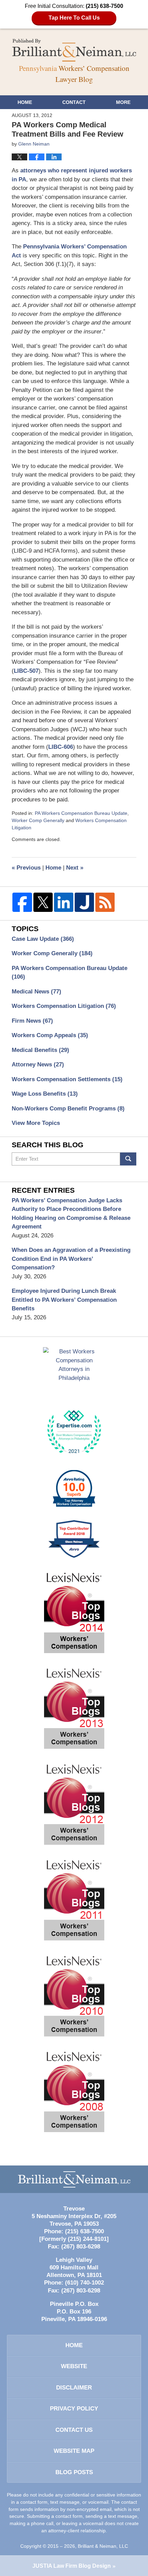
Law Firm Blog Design (72, 2566)
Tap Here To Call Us (74, 18)
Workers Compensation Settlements (67, 1079)
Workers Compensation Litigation (64, 1006)
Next (75, 868)
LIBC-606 (61, 747)
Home (25, 102)
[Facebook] (22, 902)
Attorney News (38, 1065)
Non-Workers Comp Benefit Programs (68, 1109)
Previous (26, 868)
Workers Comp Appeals (50, 1035)
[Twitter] (43, 902)
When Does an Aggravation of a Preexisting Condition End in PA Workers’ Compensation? (71, 1259)
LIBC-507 (26, 671)
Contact (74, 102)
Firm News (32, 1021)
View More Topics (36, 1123)
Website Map (74, 2451)
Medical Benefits (40, 1050)
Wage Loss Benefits (45, 1094)
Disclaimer (74, 2388)
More (123, 102)
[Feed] (105, 902)
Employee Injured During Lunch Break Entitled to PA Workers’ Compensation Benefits (64, 1300)
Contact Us (74, 2430)
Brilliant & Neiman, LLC (103, 2546)
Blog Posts (74, 2472)
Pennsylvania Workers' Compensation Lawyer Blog (74, 50)
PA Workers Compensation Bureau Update (81, 813)
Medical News (36, 992)
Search (128, 1159)
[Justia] (84, 902)
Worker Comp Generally (38, 820)
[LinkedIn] (64, 902)
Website (74, 2366)
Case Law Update (43, 939)
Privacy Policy (74, 2409)
